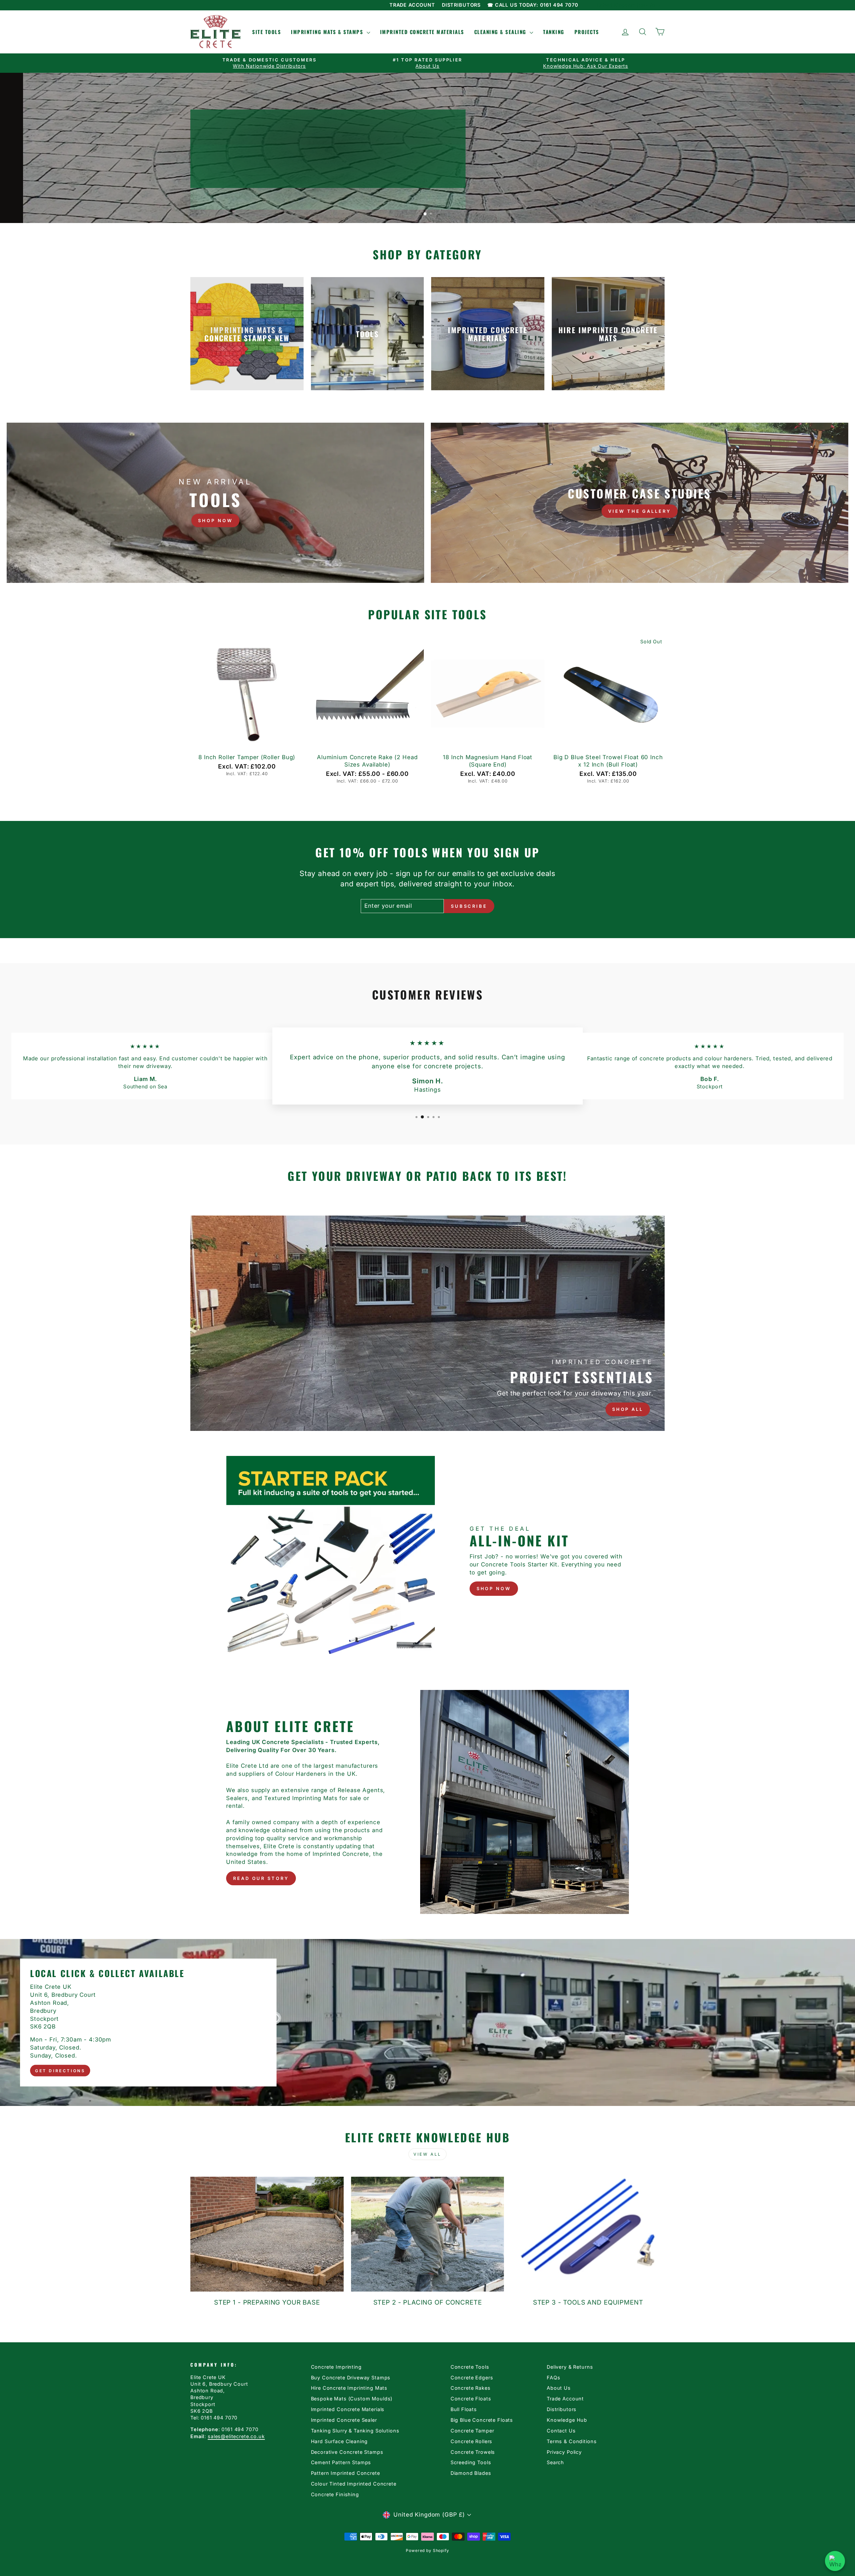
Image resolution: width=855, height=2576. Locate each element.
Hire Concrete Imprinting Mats (349, 2388)
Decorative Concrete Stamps (347, 2452)
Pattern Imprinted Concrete (346, 2473)
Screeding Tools (471, 2462)
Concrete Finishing (335, 2494)
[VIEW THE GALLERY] (640, 503)
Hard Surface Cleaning (339, 2441)
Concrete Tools (470, 2367)
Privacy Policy (564, 2452)
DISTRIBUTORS (461, 5)
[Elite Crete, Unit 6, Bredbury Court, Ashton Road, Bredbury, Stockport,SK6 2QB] (427, 2022)
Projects (587, 32)
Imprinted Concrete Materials (422, 32)
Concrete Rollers (472, 2441)
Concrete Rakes (471, 2388)
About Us (559, 2388)
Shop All (628, 1409)
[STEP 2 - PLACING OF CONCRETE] (428, 2234)
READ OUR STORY (261, 1878)
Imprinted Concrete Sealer (344, 2420)
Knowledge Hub (567, 2420)
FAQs (553, 2378)
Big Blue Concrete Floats (482, 2420)
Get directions (60, 2070)
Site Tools (267, 32)
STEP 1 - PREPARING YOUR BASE (267, 2302)
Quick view (247, 742)
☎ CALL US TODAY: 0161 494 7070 (533, 5)
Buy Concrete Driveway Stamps (351, 2378)
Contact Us (561, 2431)
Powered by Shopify (427, 2550)
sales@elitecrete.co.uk (236, 2436)
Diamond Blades (471, 2473)
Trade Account (565, 2399)
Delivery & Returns (570, 2367)
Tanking (554, 32)
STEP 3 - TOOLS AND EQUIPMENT (588, 2302)
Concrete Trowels (473, 2452)
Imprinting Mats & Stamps (328, 32)
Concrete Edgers (472, 2378)
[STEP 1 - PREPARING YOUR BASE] (267, 2234)
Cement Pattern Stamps (341, 2462)
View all (427, 2154)
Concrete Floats (471, 2399)
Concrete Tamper (472, 2431)
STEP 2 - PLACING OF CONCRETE (428, 2302)
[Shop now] (215, 503)
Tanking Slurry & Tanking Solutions (355, 2431)
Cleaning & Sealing (501, 32)
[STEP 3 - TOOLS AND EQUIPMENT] (588, 2234)
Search (555, 2462)
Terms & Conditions (572, 2441)
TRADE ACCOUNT (412, 5)
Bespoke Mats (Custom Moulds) (352, 2399)
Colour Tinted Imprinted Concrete (354, 2484)
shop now (494, 1588)
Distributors (562, 2409)
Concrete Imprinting (336, 2367)
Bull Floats (464, 2409)
